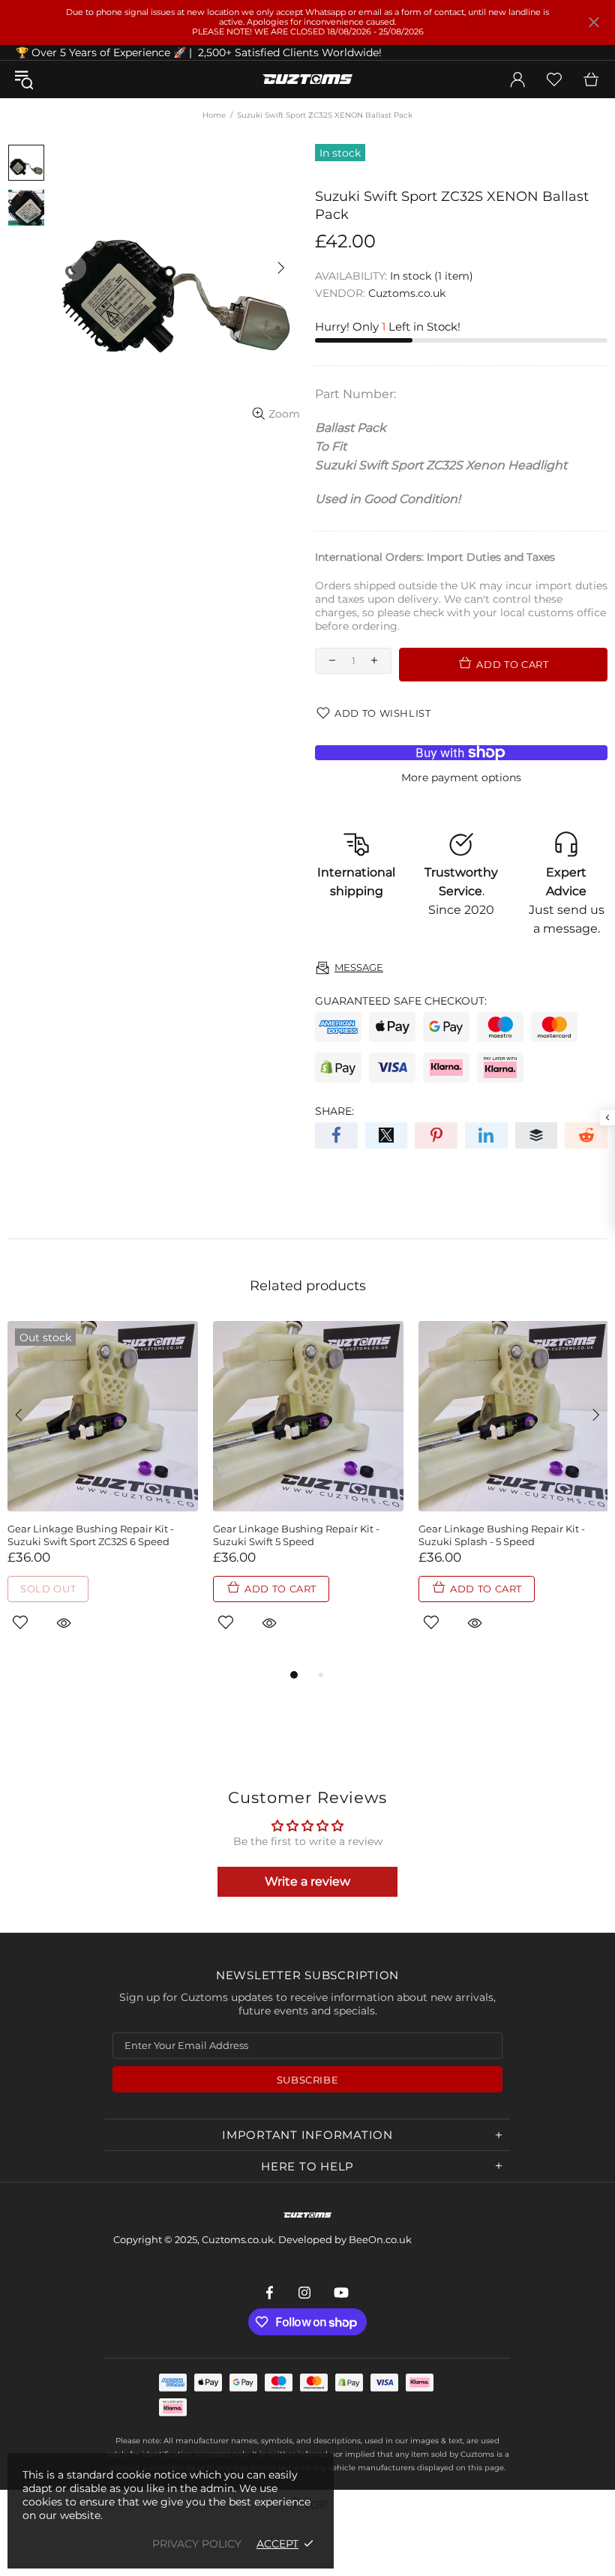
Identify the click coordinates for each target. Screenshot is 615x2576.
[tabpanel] (103, 1493)
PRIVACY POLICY (197, 2544)
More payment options (461, 777)
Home (214, 115)
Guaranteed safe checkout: (401, 1001)
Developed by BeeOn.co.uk (345, 2239)
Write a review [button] (307, 1881)
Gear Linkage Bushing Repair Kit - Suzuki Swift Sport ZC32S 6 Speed (91, 1535)
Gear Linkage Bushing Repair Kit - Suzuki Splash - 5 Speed (502, 1535)
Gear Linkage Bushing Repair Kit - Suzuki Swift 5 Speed (296, 1535)
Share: (334, 1111)
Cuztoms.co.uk (307, 79)
